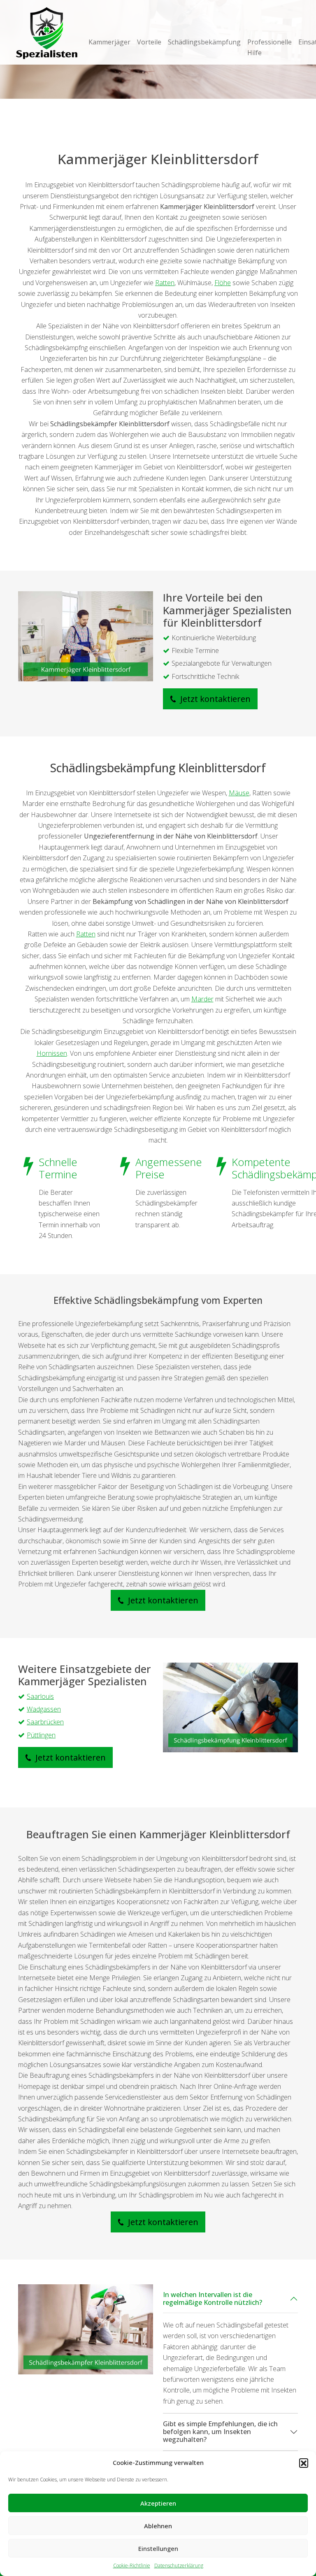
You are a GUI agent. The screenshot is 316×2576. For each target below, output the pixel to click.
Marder (202, 999)
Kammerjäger (109, 42)
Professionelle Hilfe (270, 47)
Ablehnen (158, 2526)
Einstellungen (158, 2548)
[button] (304, 2463)
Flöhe (223, 283)
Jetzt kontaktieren (214, 699)
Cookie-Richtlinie (132, 2566)
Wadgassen (44, 1709)
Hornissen (52, 1053)
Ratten (165, 283)
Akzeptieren (158, 2503)
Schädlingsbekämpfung (204, 42)
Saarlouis (40, 1696)
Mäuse (239, 793)
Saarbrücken (45, 1722)
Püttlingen (41, 1735)
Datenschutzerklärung (179, 2566)
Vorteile (149, 42)
